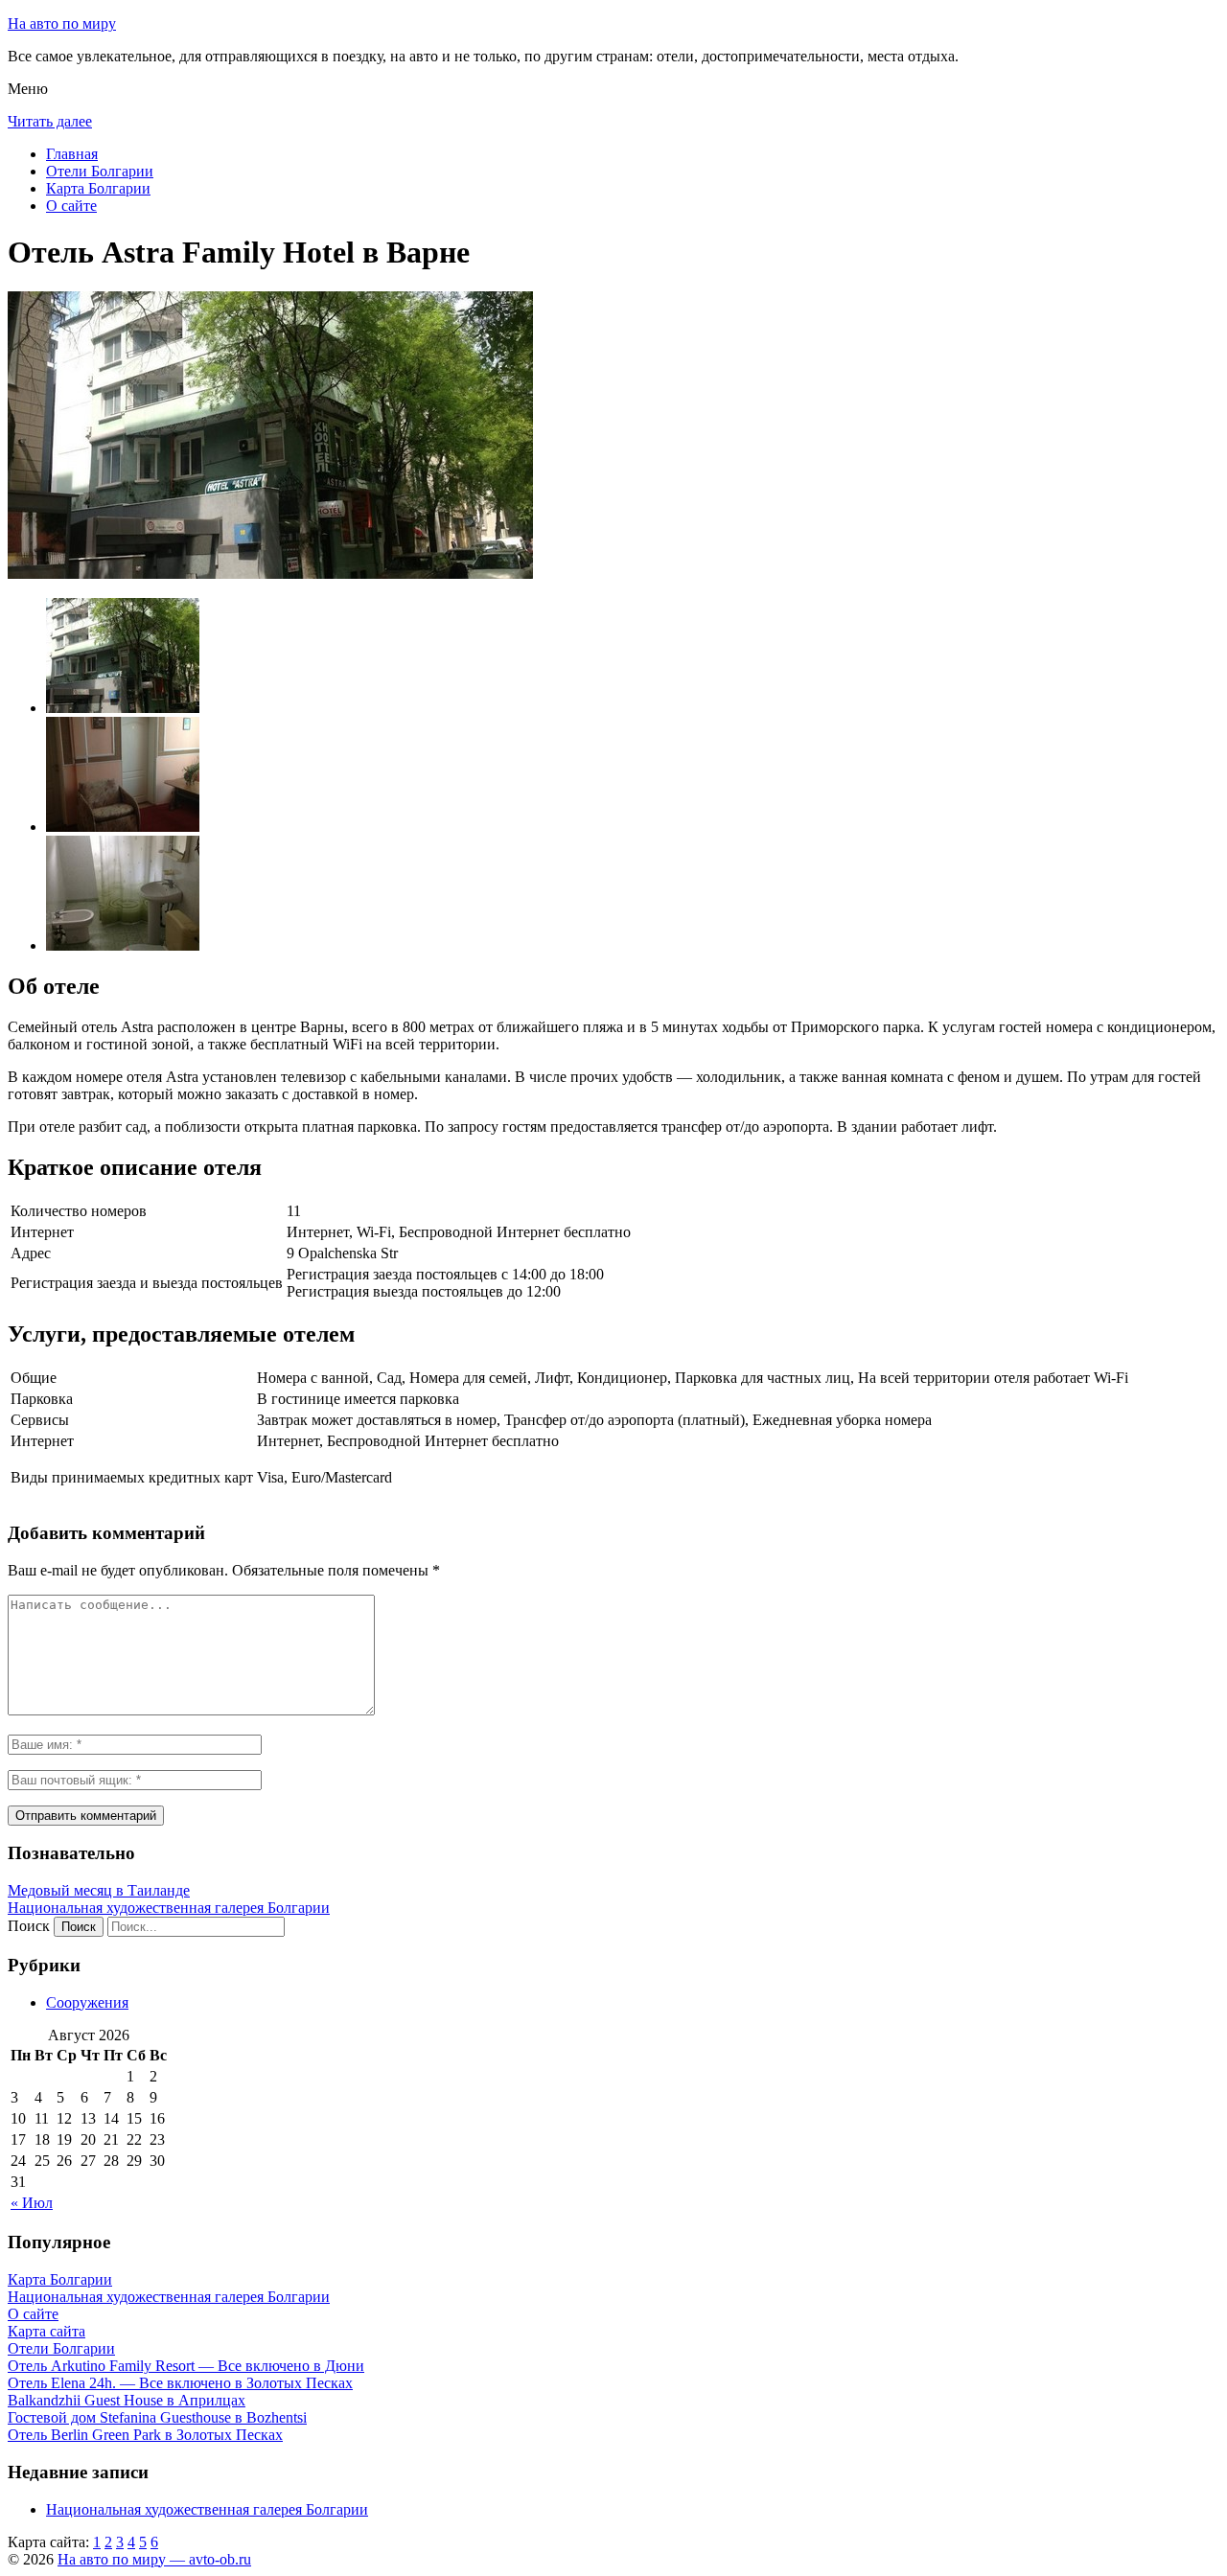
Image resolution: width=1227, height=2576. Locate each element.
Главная (72, 154)
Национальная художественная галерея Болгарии (169, 1908)
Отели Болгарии (100, 171)
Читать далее (50, 121)
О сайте (71, 206)
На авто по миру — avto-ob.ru (154, 2559)
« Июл (32, 2203)
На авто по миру (62, 23)
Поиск (29, 1926)
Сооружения (87, 2002)
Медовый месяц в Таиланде (99, 1890)
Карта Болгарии (98, 188)
